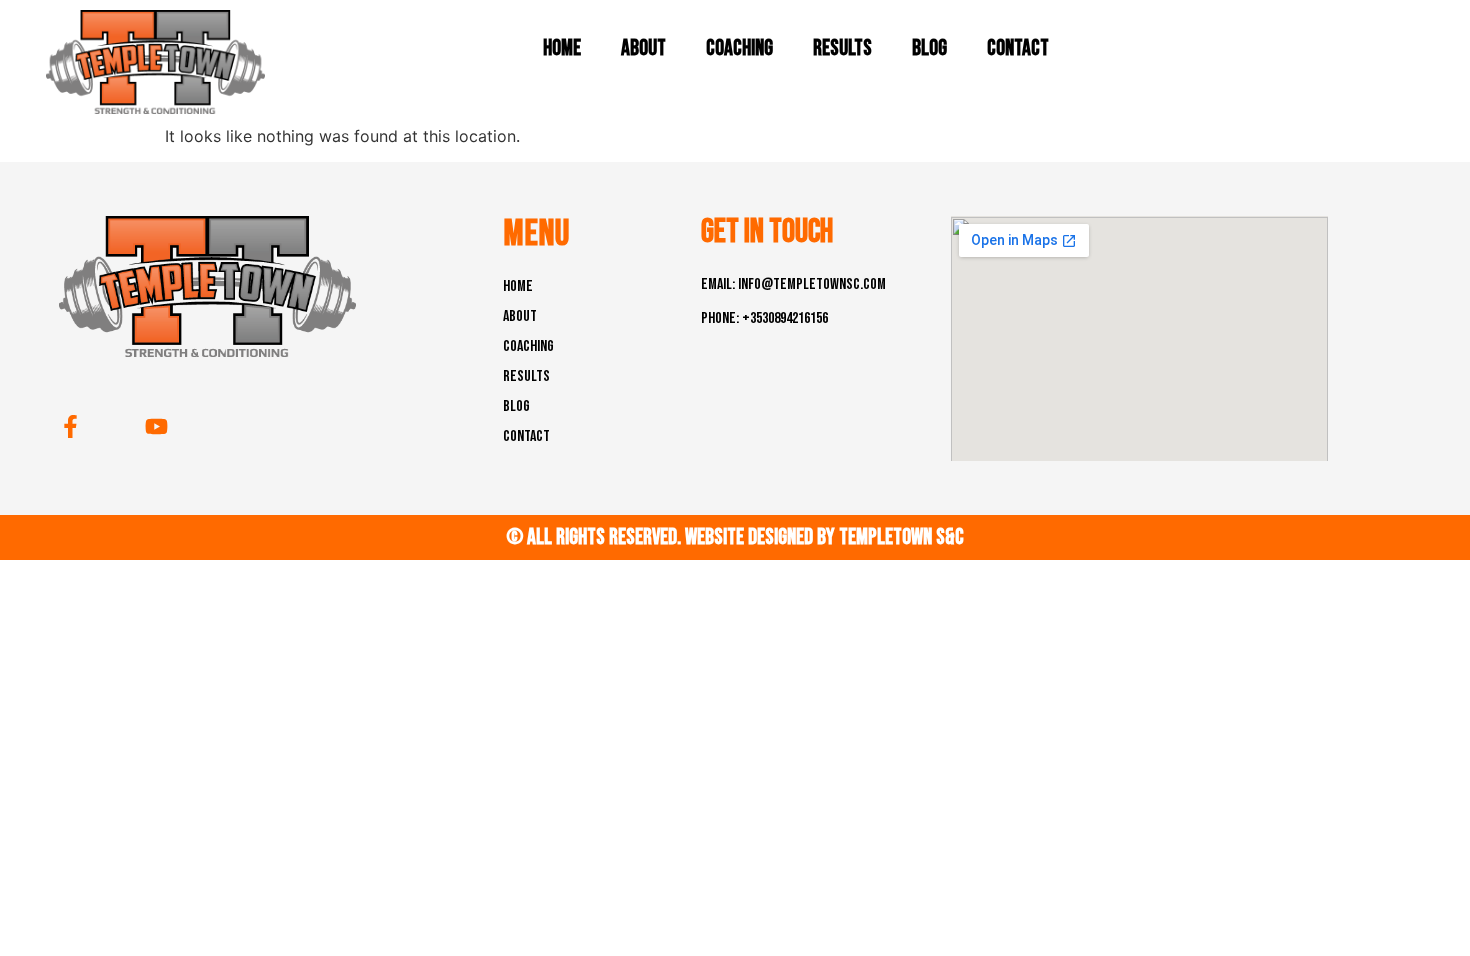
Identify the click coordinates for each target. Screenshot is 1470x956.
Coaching (739, 48)
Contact (1018, 48)
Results (842, 48)
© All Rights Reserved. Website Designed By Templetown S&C (735, 537)
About (643, 48)
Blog (929, 48)
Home (562, 48)
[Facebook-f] (70, 426)
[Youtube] (156, 426)
